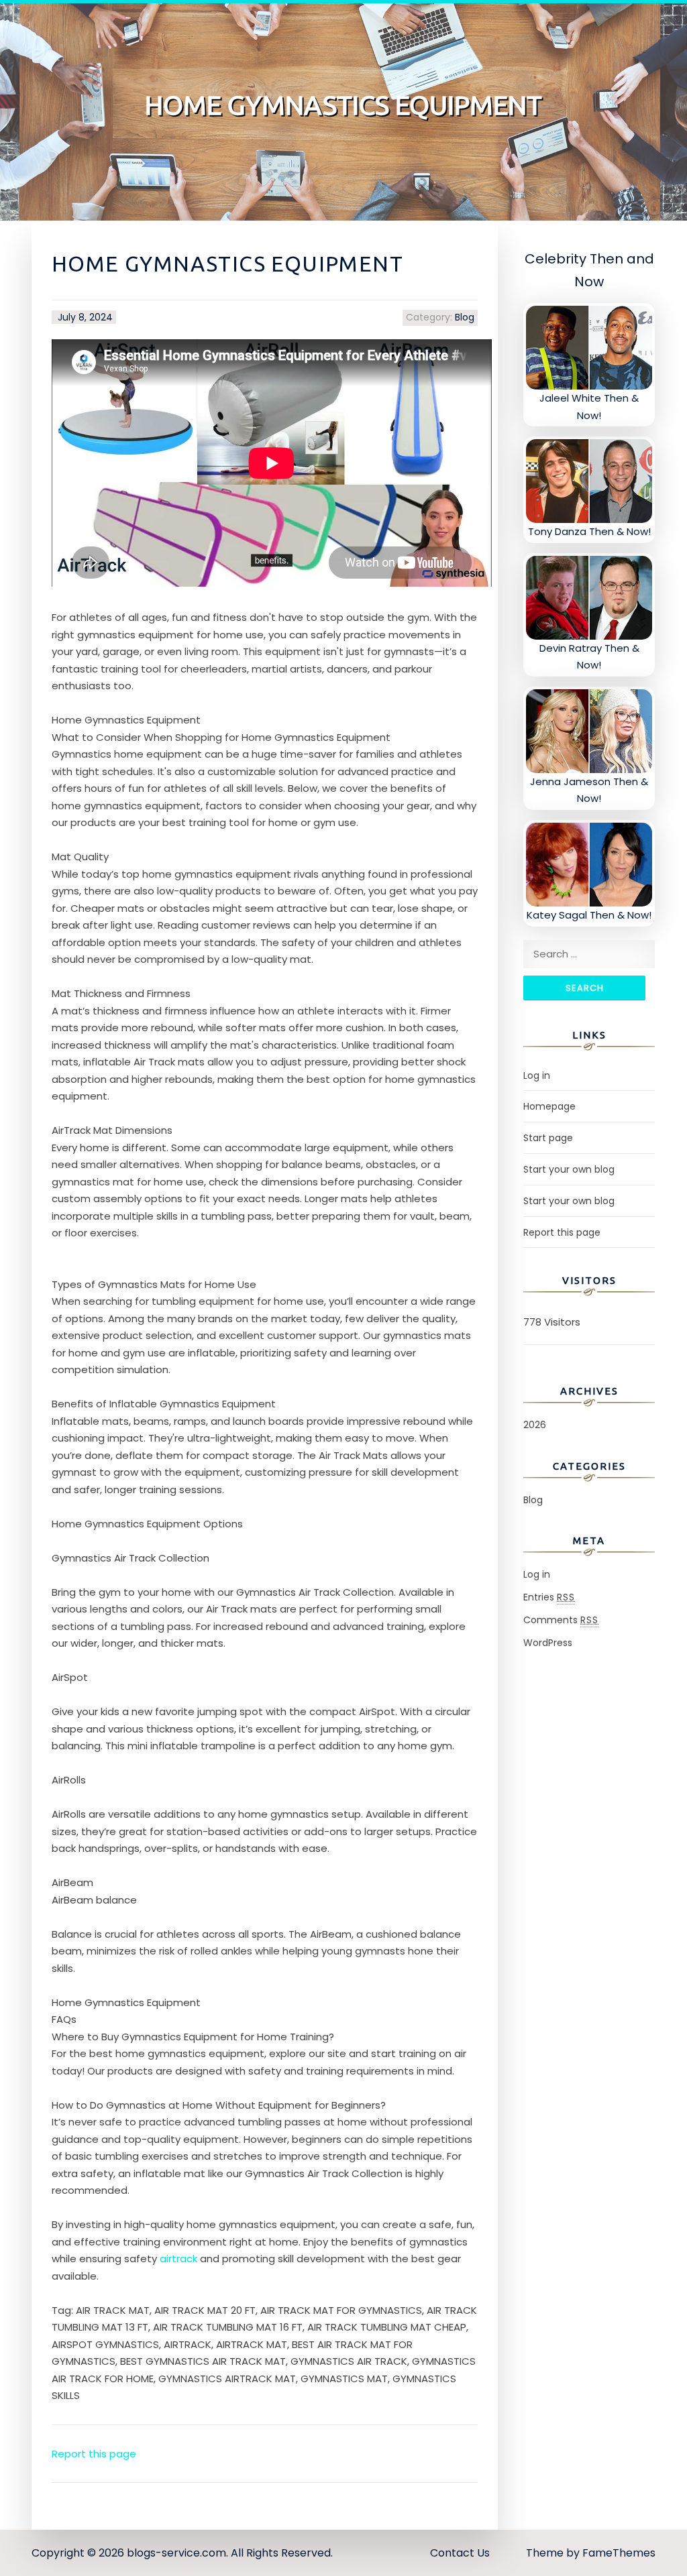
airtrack (178, 2259)
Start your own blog (569, 1169)
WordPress (548, 1643)
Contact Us (460, 2553)
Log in (537, 1075)
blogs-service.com (176, 2553)
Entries (549, 1597)
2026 (535, 1425)
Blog (465, 317)
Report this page (94, 2454)
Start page (548, 1138)
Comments (561, 1620)
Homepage (549, 1106)
